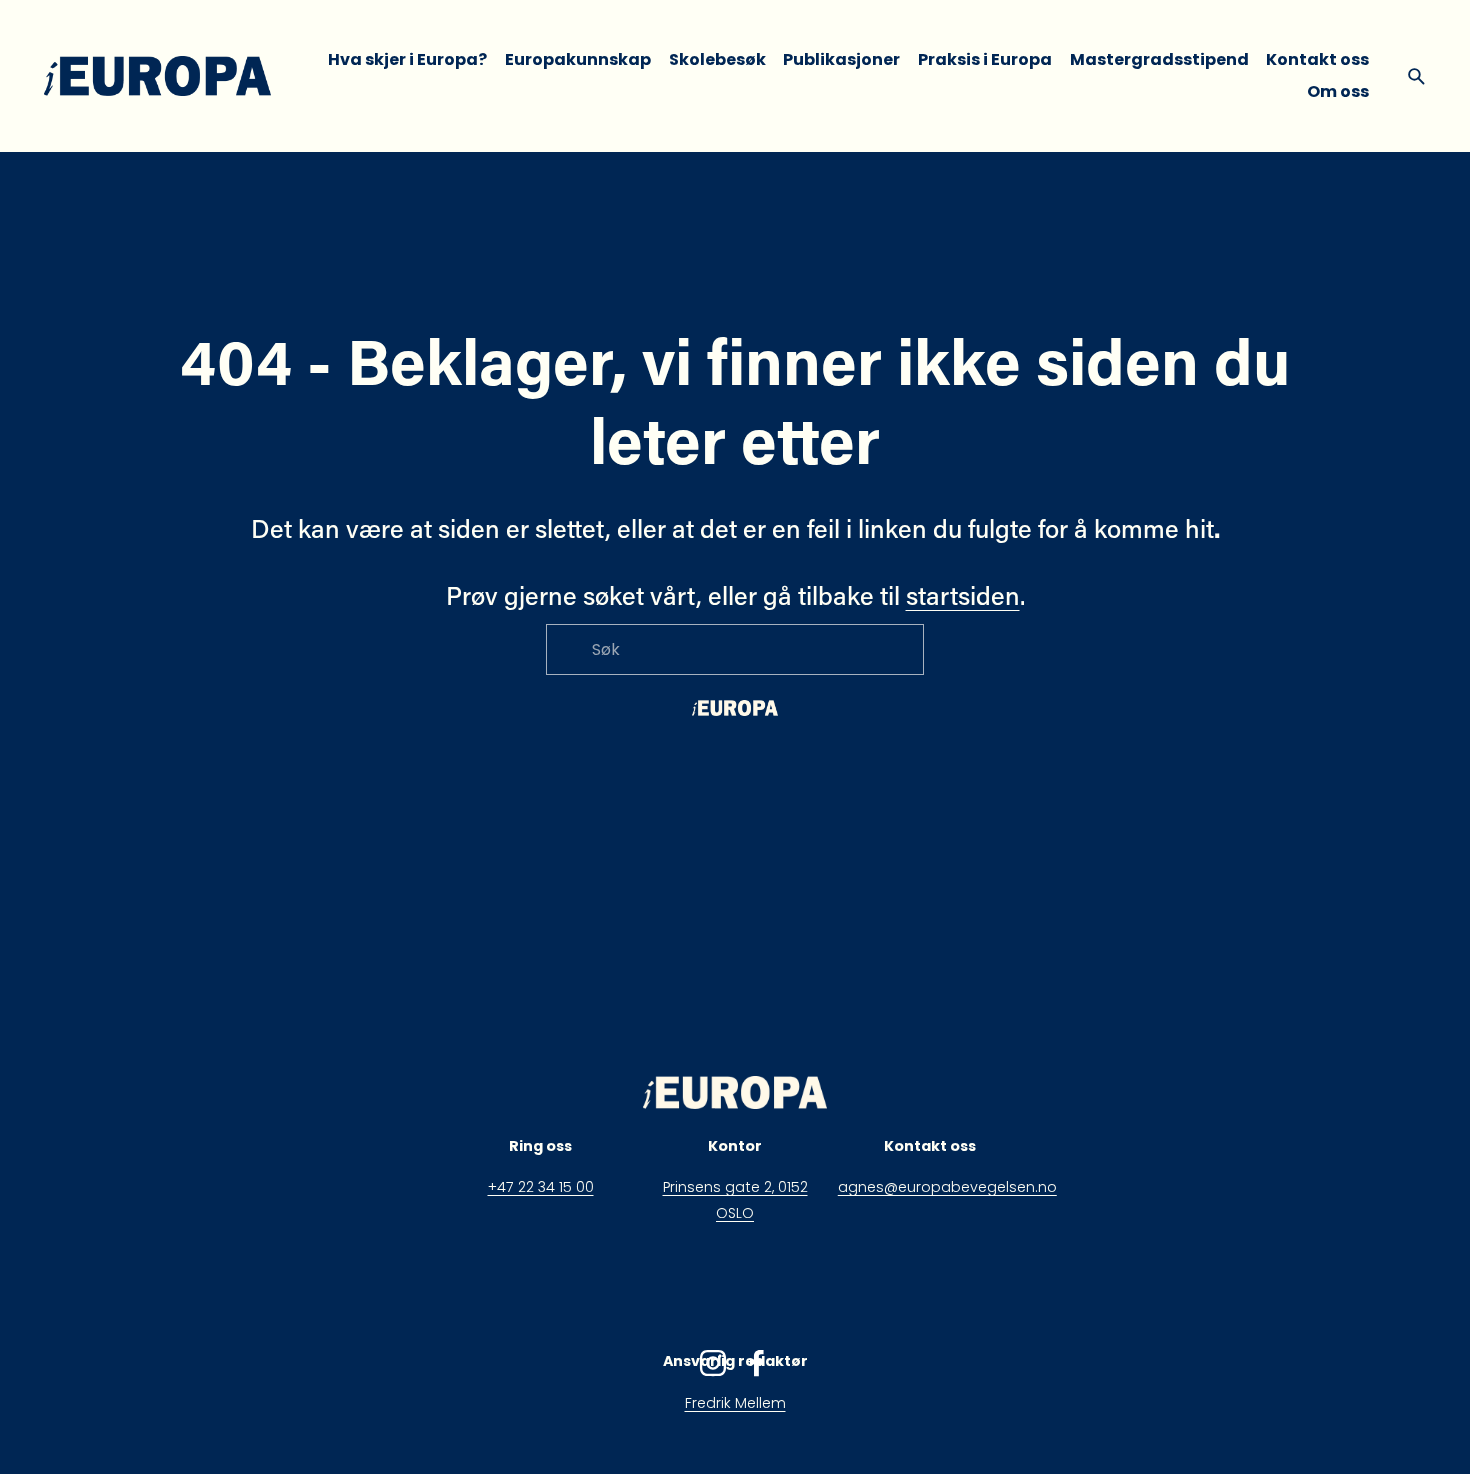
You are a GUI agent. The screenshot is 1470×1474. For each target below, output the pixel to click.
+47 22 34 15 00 (541, 1187)
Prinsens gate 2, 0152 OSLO (735, 1200)
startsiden (963, 595)
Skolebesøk (717, 59)
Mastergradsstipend (1159, 59)
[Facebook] (757, 1363)
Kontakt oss (1317, 59)
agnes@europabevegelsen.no (947, 1187)
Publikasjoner (841, 59)
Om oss (1338, 91)
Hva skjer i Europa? (407, 59)
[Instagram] (713, 1363)
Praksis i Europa (985, 59)
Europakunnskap (578, 59)
